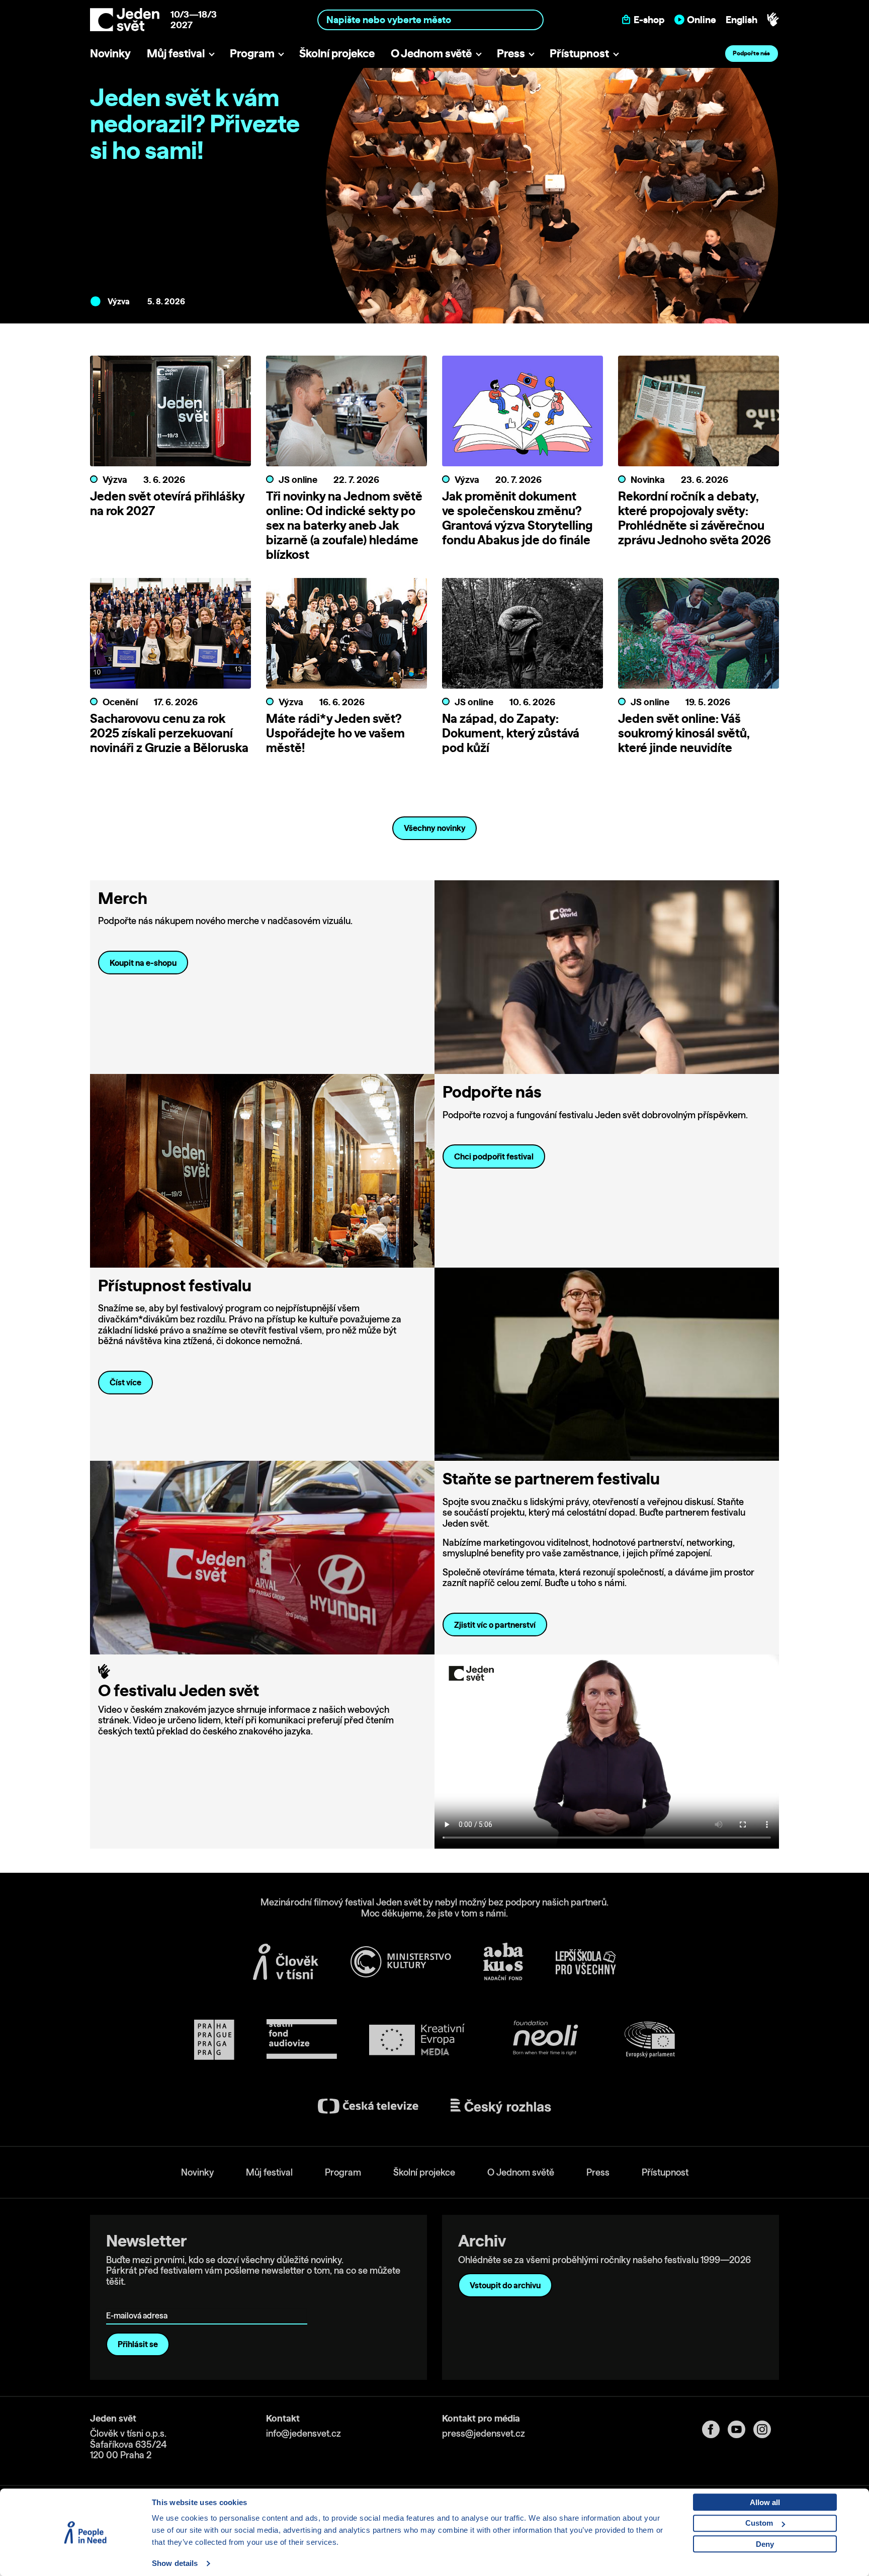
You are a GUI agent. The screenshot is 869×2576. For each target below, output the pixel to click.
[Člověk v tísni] (286, 1962)
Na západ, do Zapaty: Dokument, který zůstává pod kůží (511, 733)
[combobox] (431, 19)
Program (252, 53)
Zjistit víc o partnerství (495, 1625)
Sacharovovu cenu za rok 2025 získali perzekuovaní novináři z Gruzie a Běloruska (169, 733)
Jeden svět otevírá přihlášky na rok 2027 (167, 503)
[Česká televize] (368, 2106)
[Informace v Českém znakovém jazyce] (773, 20)
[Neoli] (545, 2040)
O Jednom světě (431, 53)
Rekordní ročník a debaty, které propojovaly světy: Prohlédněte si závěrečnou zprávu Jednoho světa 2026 (694, 518)
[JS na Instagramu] (766, 2429)
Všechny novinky (435, 828)
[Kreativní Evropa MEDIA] (417, 2040)
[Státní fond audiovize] (302, 2040)
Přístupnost (579, 53)
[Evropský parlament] (650, 2040)
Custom (759, 2523)
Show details (175, 2563)
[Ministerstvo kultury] (401, 1962)
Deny (765, 2544)
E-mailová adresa (139, 2302)
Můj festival (176, 53)
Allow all (765, 2502)
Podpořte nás (751, 53)
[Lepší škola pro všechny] (586, 1962)
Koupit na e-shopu (143, 963)
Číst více (125, 1382)
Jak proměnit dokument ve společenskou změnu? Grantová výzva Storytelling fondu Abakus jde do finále (517, 518)
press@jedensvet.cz (484, 2433)
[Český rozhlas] (501, 2106)
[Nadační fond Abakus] (503, 1962)
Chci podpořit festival (494, 1156)
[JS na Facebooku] (715, 2429)
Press (511, 53)
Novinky (110, 53)
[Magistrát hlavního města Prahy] (214, 2040)
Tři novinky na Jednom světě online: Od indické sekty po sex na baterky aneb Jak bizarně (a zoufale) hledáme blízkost (344, 525)
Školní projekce (337, 53)
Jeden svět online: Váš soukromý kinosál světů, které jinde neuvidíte (684, 733)
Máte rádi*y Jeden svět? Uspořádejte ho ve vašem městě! (335, 733)
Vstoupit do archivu (505, 2285)
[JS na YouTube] (741, 2429)
